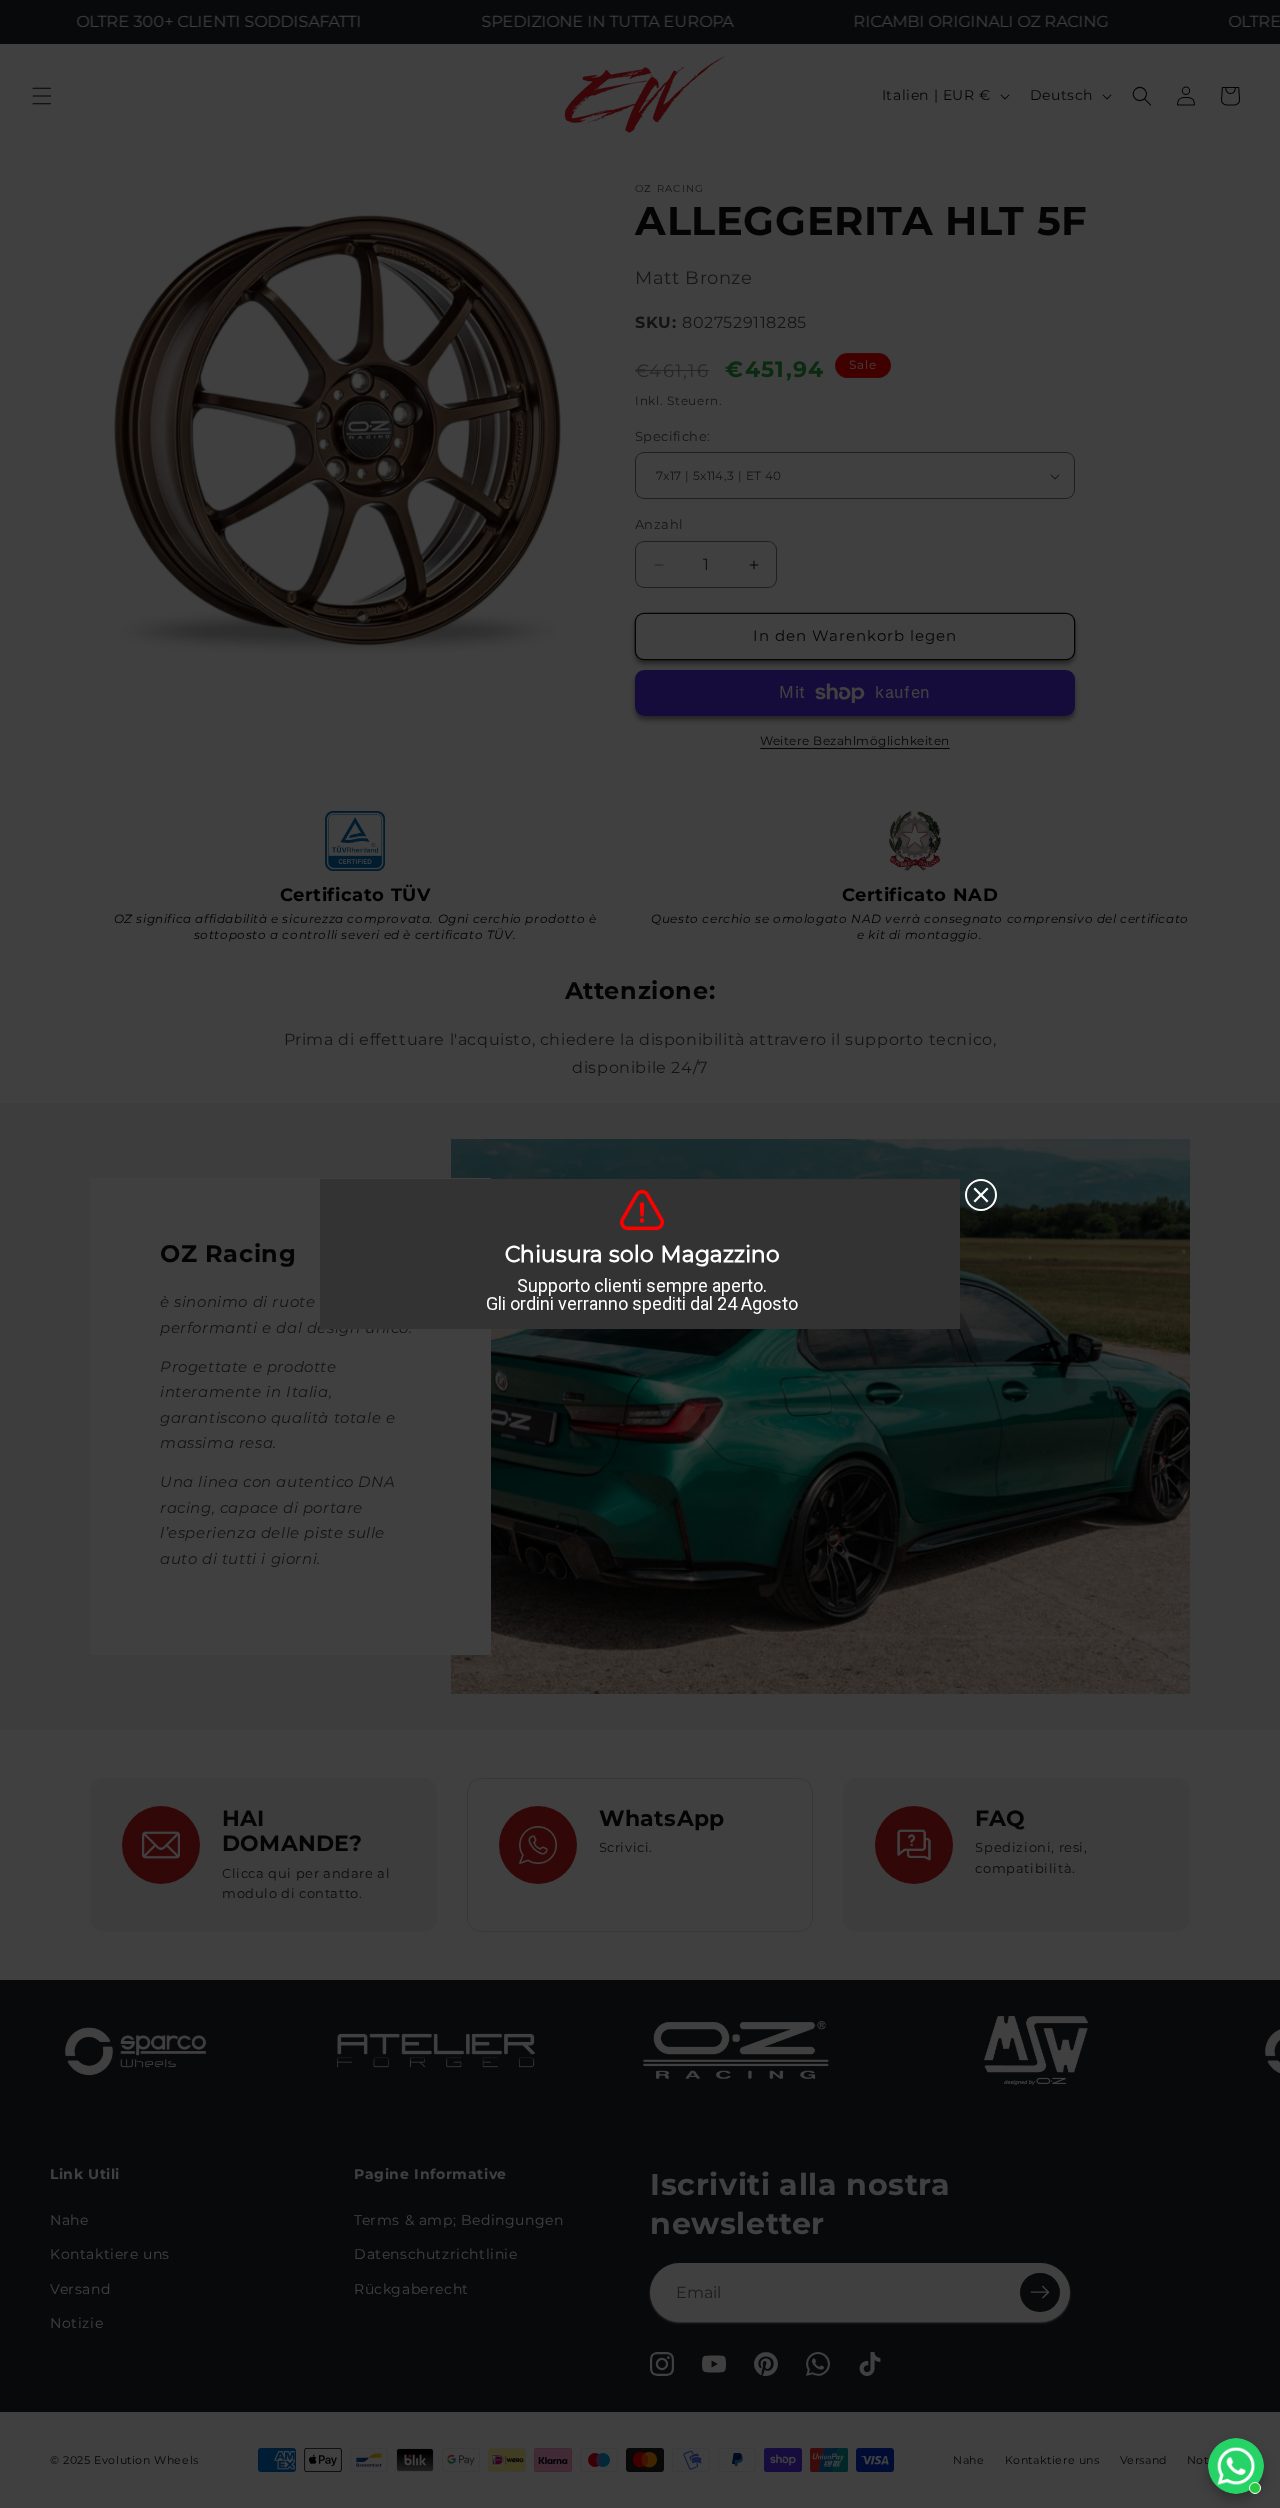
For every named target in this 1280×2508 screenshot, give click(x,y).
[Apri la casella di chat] (1236, 2466)
